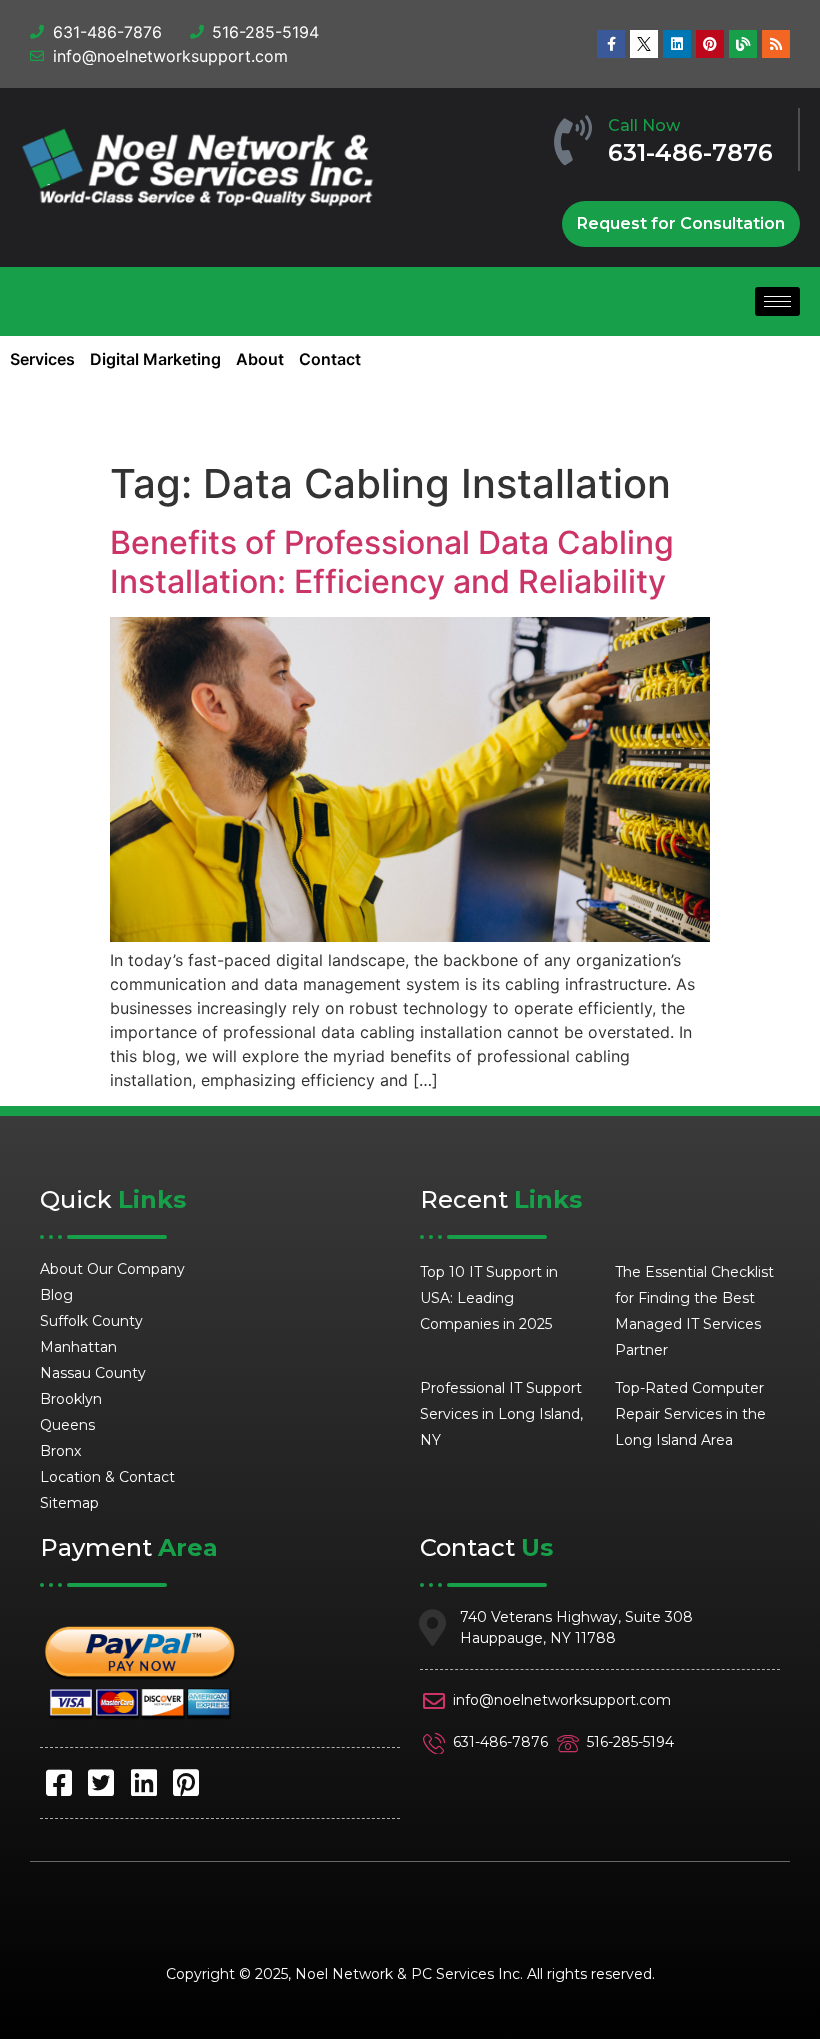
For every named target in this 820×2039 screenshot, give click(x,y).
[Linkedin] (677, 44)
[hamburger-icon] (777, 301)
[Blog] (743, 44)
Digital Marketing (155, 359)
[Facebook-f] (611, 44)
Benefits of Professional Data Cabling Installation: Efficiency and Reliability (392, 561)
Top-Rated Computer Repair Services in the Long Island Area (690, 1414)
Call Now (644, 125)
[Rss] (776, 44)
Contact (330, 359)
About (260, 359)
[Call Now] (573, 140)
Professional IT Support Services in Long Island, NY (501, 1414)
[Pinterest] (710, 44)
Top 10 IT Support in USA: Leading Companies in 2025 (489, 1298)
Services (42, 359)
